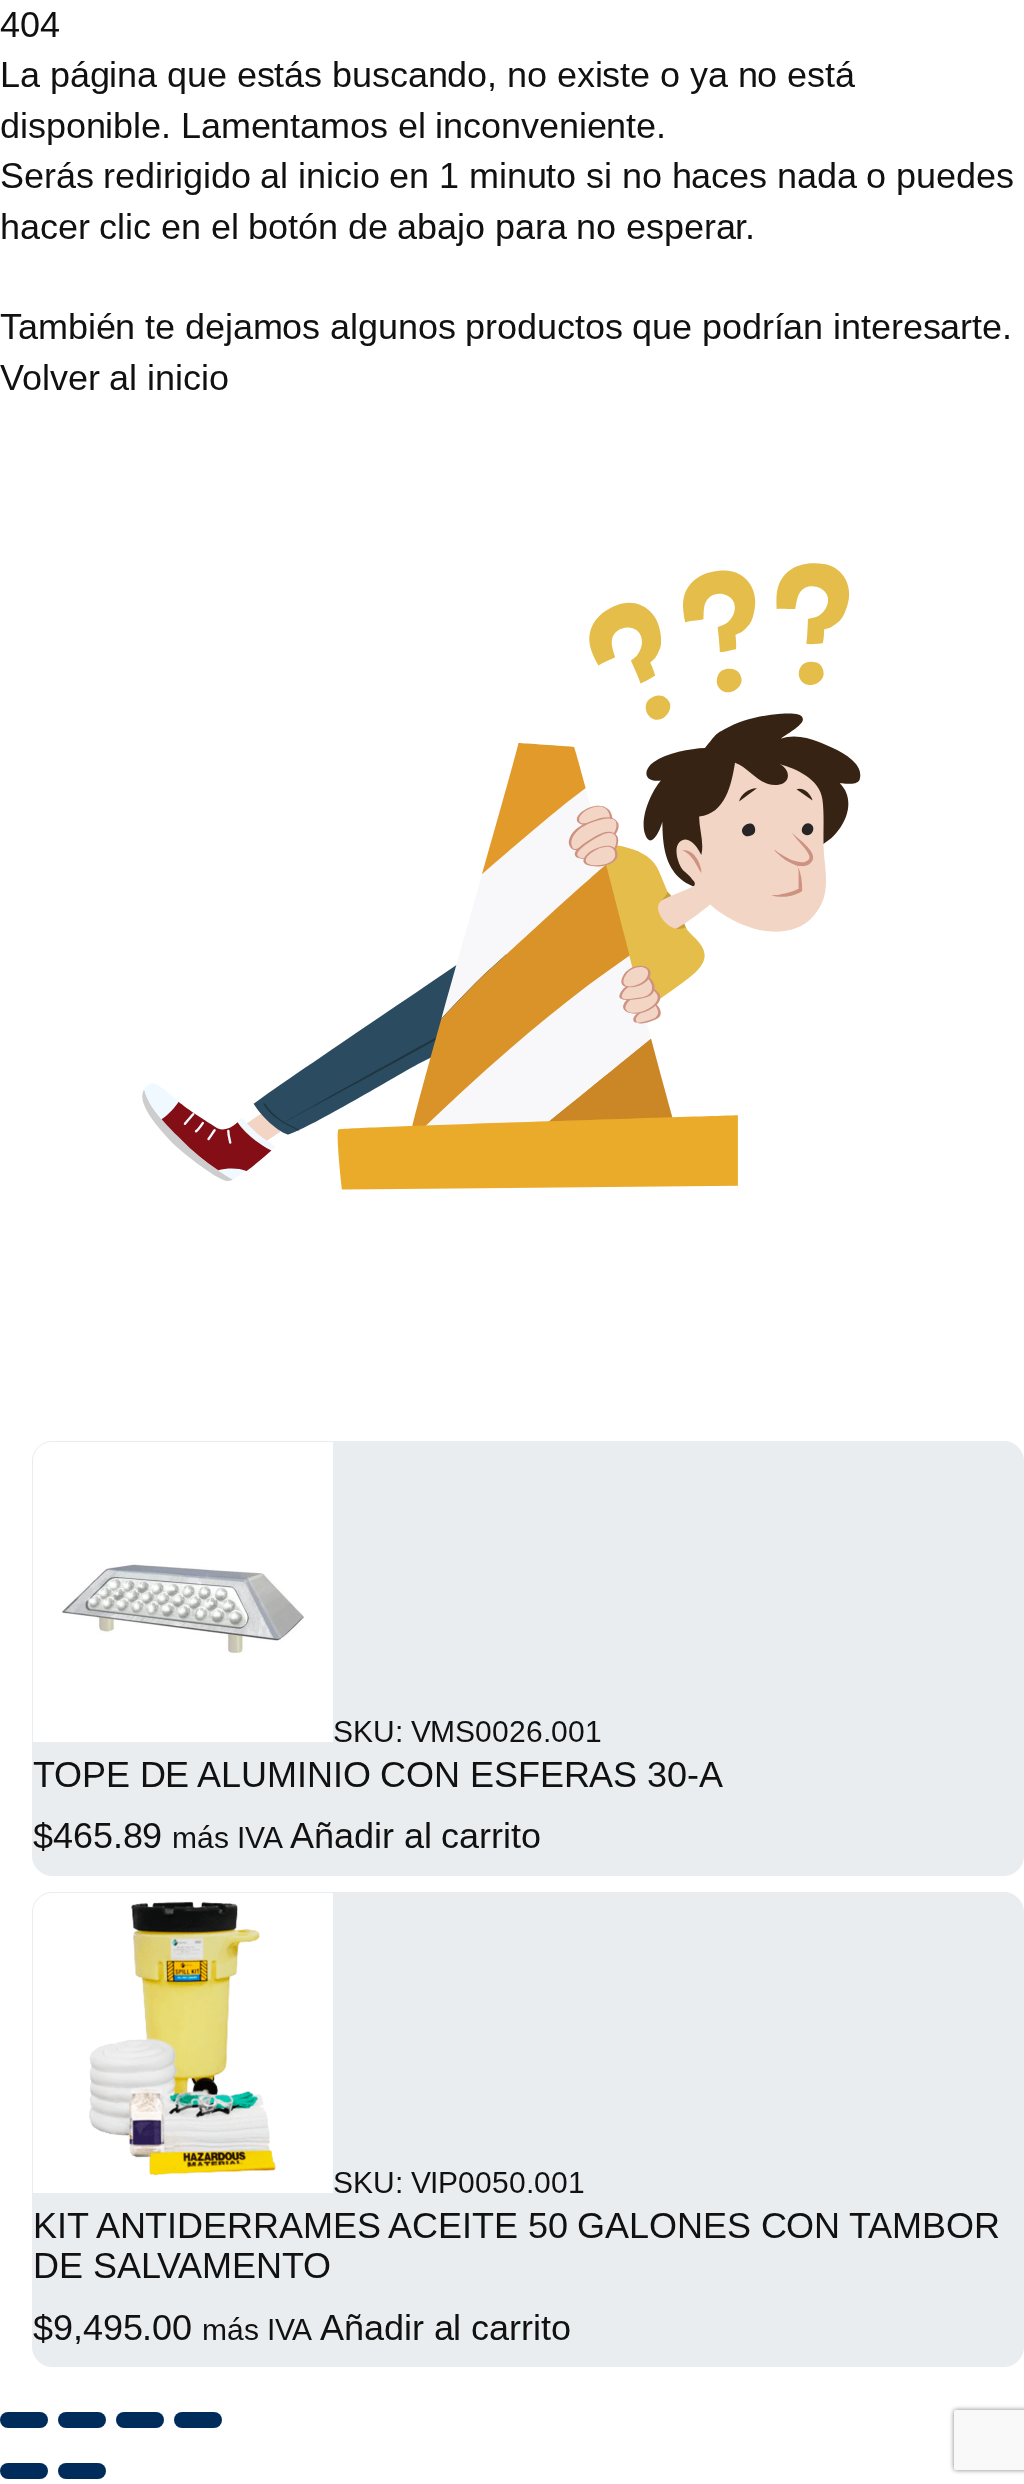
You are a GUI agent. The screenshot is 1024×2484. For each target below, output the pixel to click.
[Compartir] (140, 2420)
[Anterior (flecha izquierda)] (24, 2471)
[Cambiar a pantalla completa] (82, 2420)
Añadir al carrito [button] (415, 1835)
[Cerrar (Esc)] (198, 2420)
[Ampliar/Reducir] (24, 2420)
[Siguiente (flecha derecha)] (82, 2471)
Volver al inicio (114, 377)
